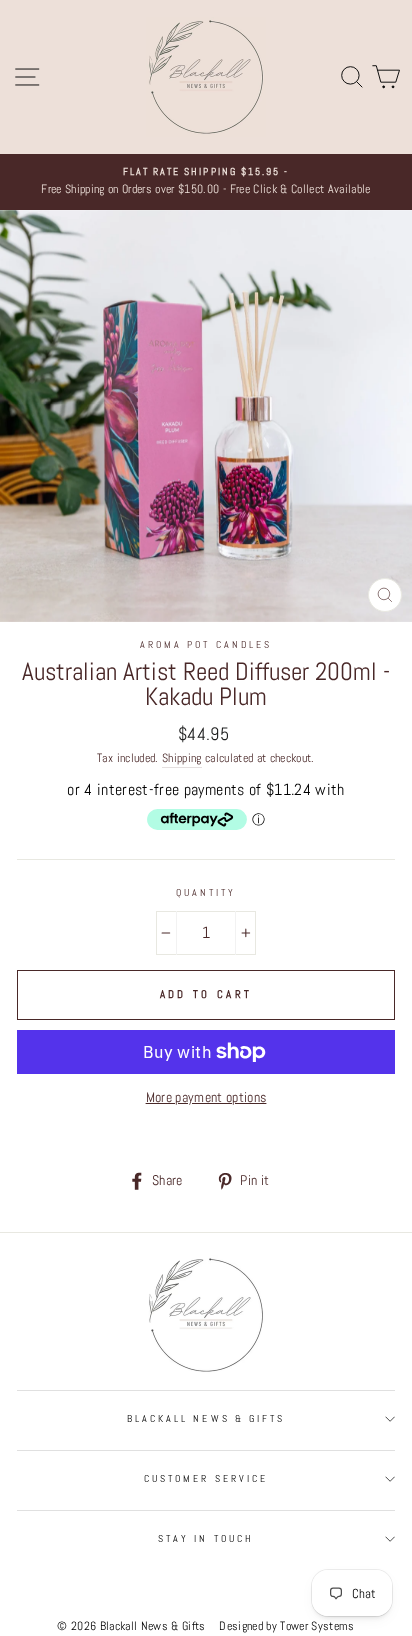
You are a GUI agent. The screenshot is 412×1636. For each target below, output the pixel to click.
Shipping (182, 758)
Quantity (206, 892)
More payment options (206, 1097)
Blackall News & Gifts (206, 1418)
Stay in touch (206, 1538)
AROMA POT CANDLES (206, 644)
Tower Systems (317, 1626)
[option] (206, 182)
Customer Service (206, 1478)
